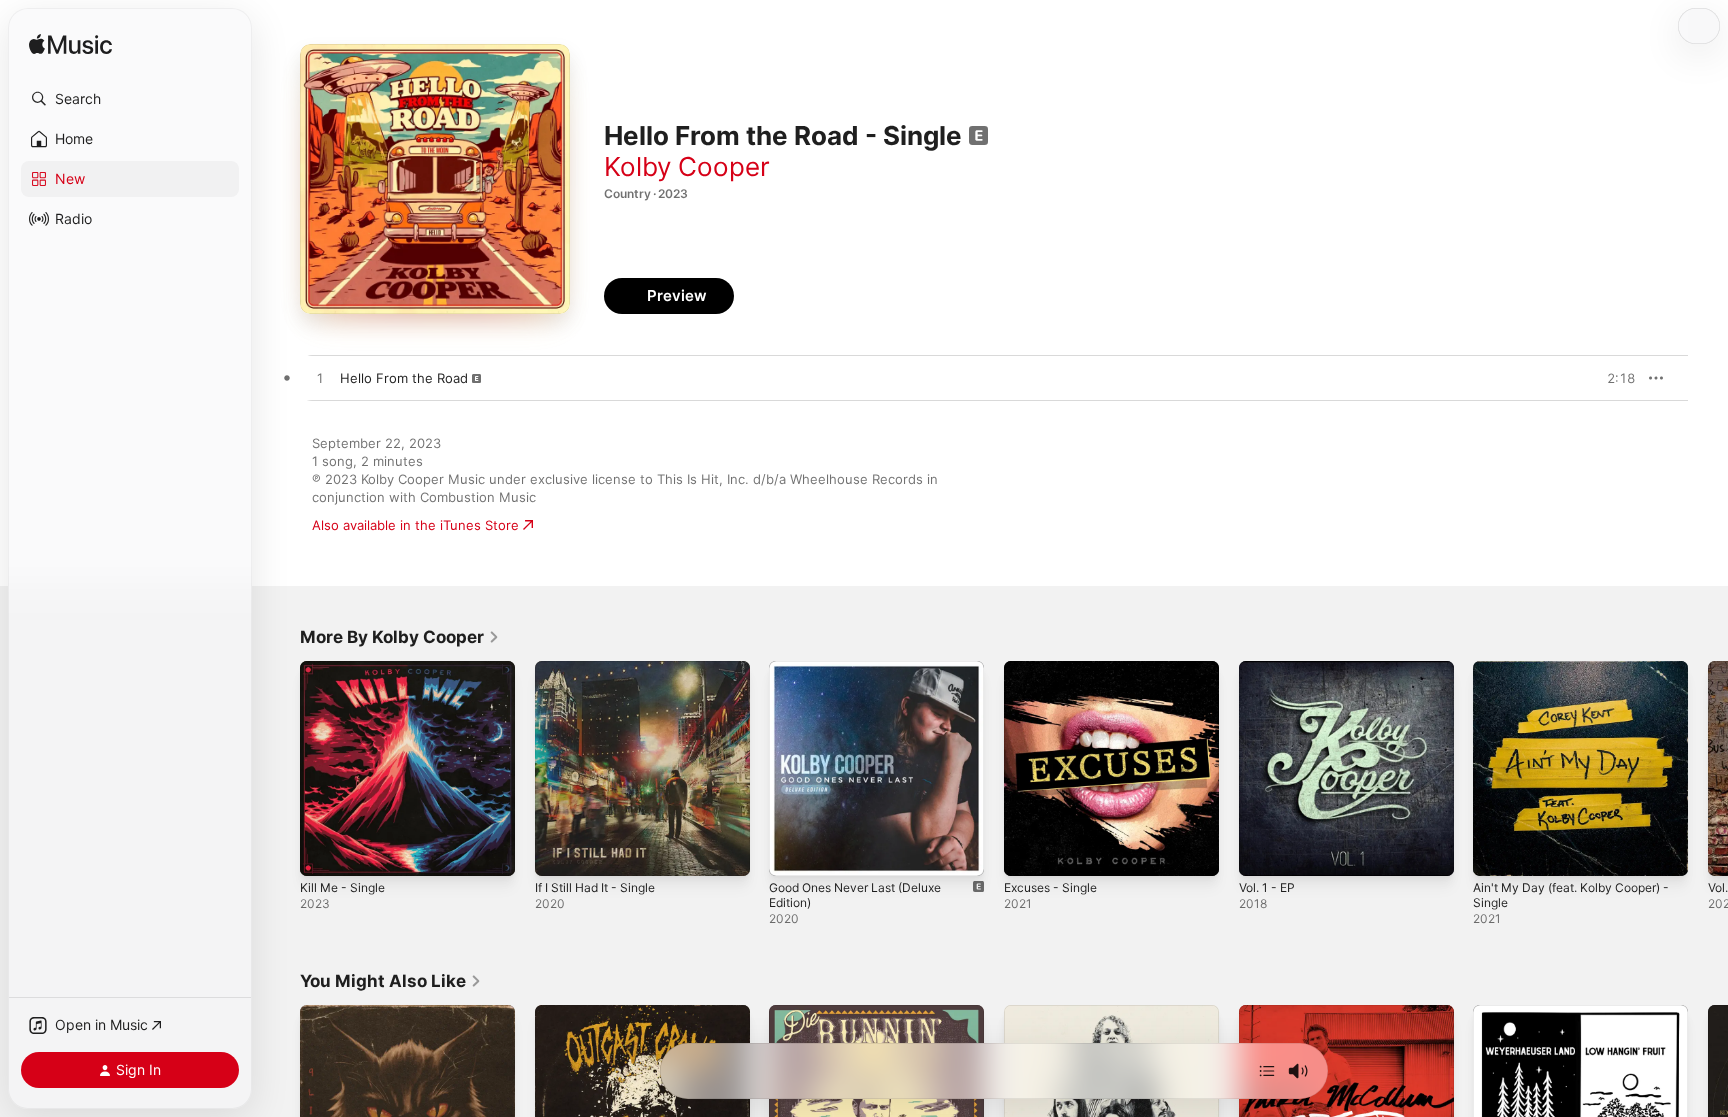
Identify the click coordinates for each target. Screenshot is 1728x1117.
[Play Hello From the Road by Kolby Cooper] (320, 379)
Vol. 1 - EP (1270, 669)
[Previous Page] (280, 768)
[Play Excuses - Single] (1029, 851)
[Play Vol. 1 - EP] (1264, 851)
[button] (130, 99)
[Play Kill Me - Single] (325, 851)
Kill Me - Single (346, 669)
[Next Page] (1708, 768)
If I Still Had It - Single (602, 669)
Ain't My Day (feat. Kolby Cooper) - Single (1577, 677)
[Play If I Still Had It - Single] (560, 851)
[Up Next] (1267, 1071)
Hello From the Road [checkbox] (404, 378)
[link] (400, 637)
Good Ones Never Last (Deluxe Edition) (866, 677)
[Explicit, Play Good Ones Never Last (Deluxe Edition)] (794, 851)
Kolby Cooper (687, 166)
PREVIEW (1613, 378)
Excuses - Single (1056, 669)
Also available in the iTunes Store (415, 525)
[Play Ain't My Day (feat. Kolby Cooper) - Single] (1498, 851)
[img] (70, 45)
